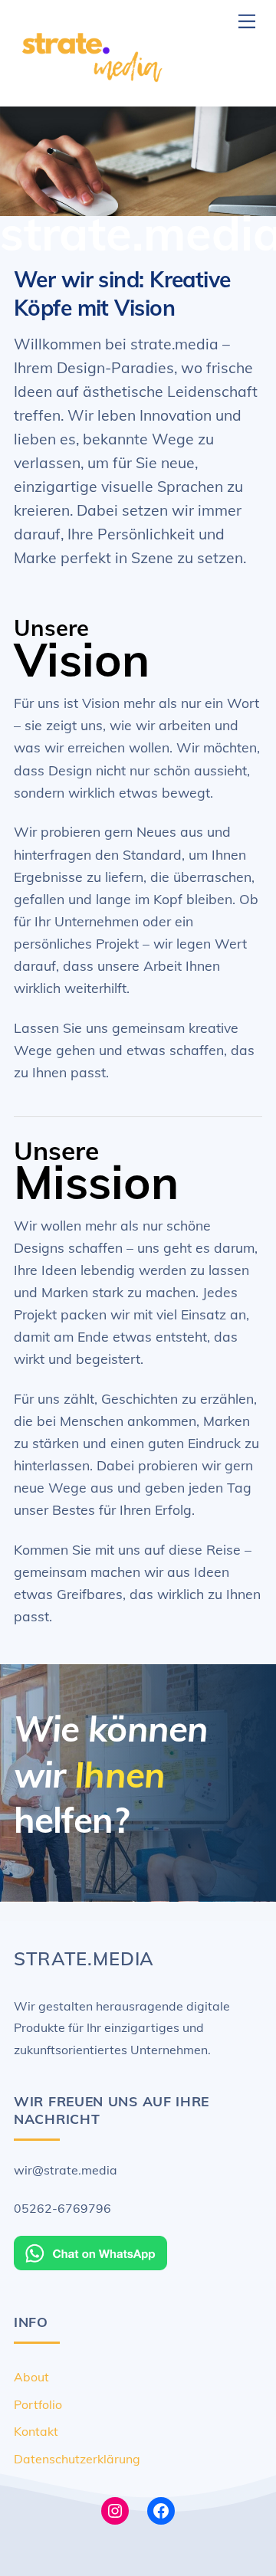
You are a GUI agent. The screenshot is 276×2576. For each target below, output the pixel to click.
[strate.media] (90, 87)
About (31, 2377)
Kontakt (36, 2431)
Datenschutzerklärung (77, 2459)
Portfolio (38, 2404)
